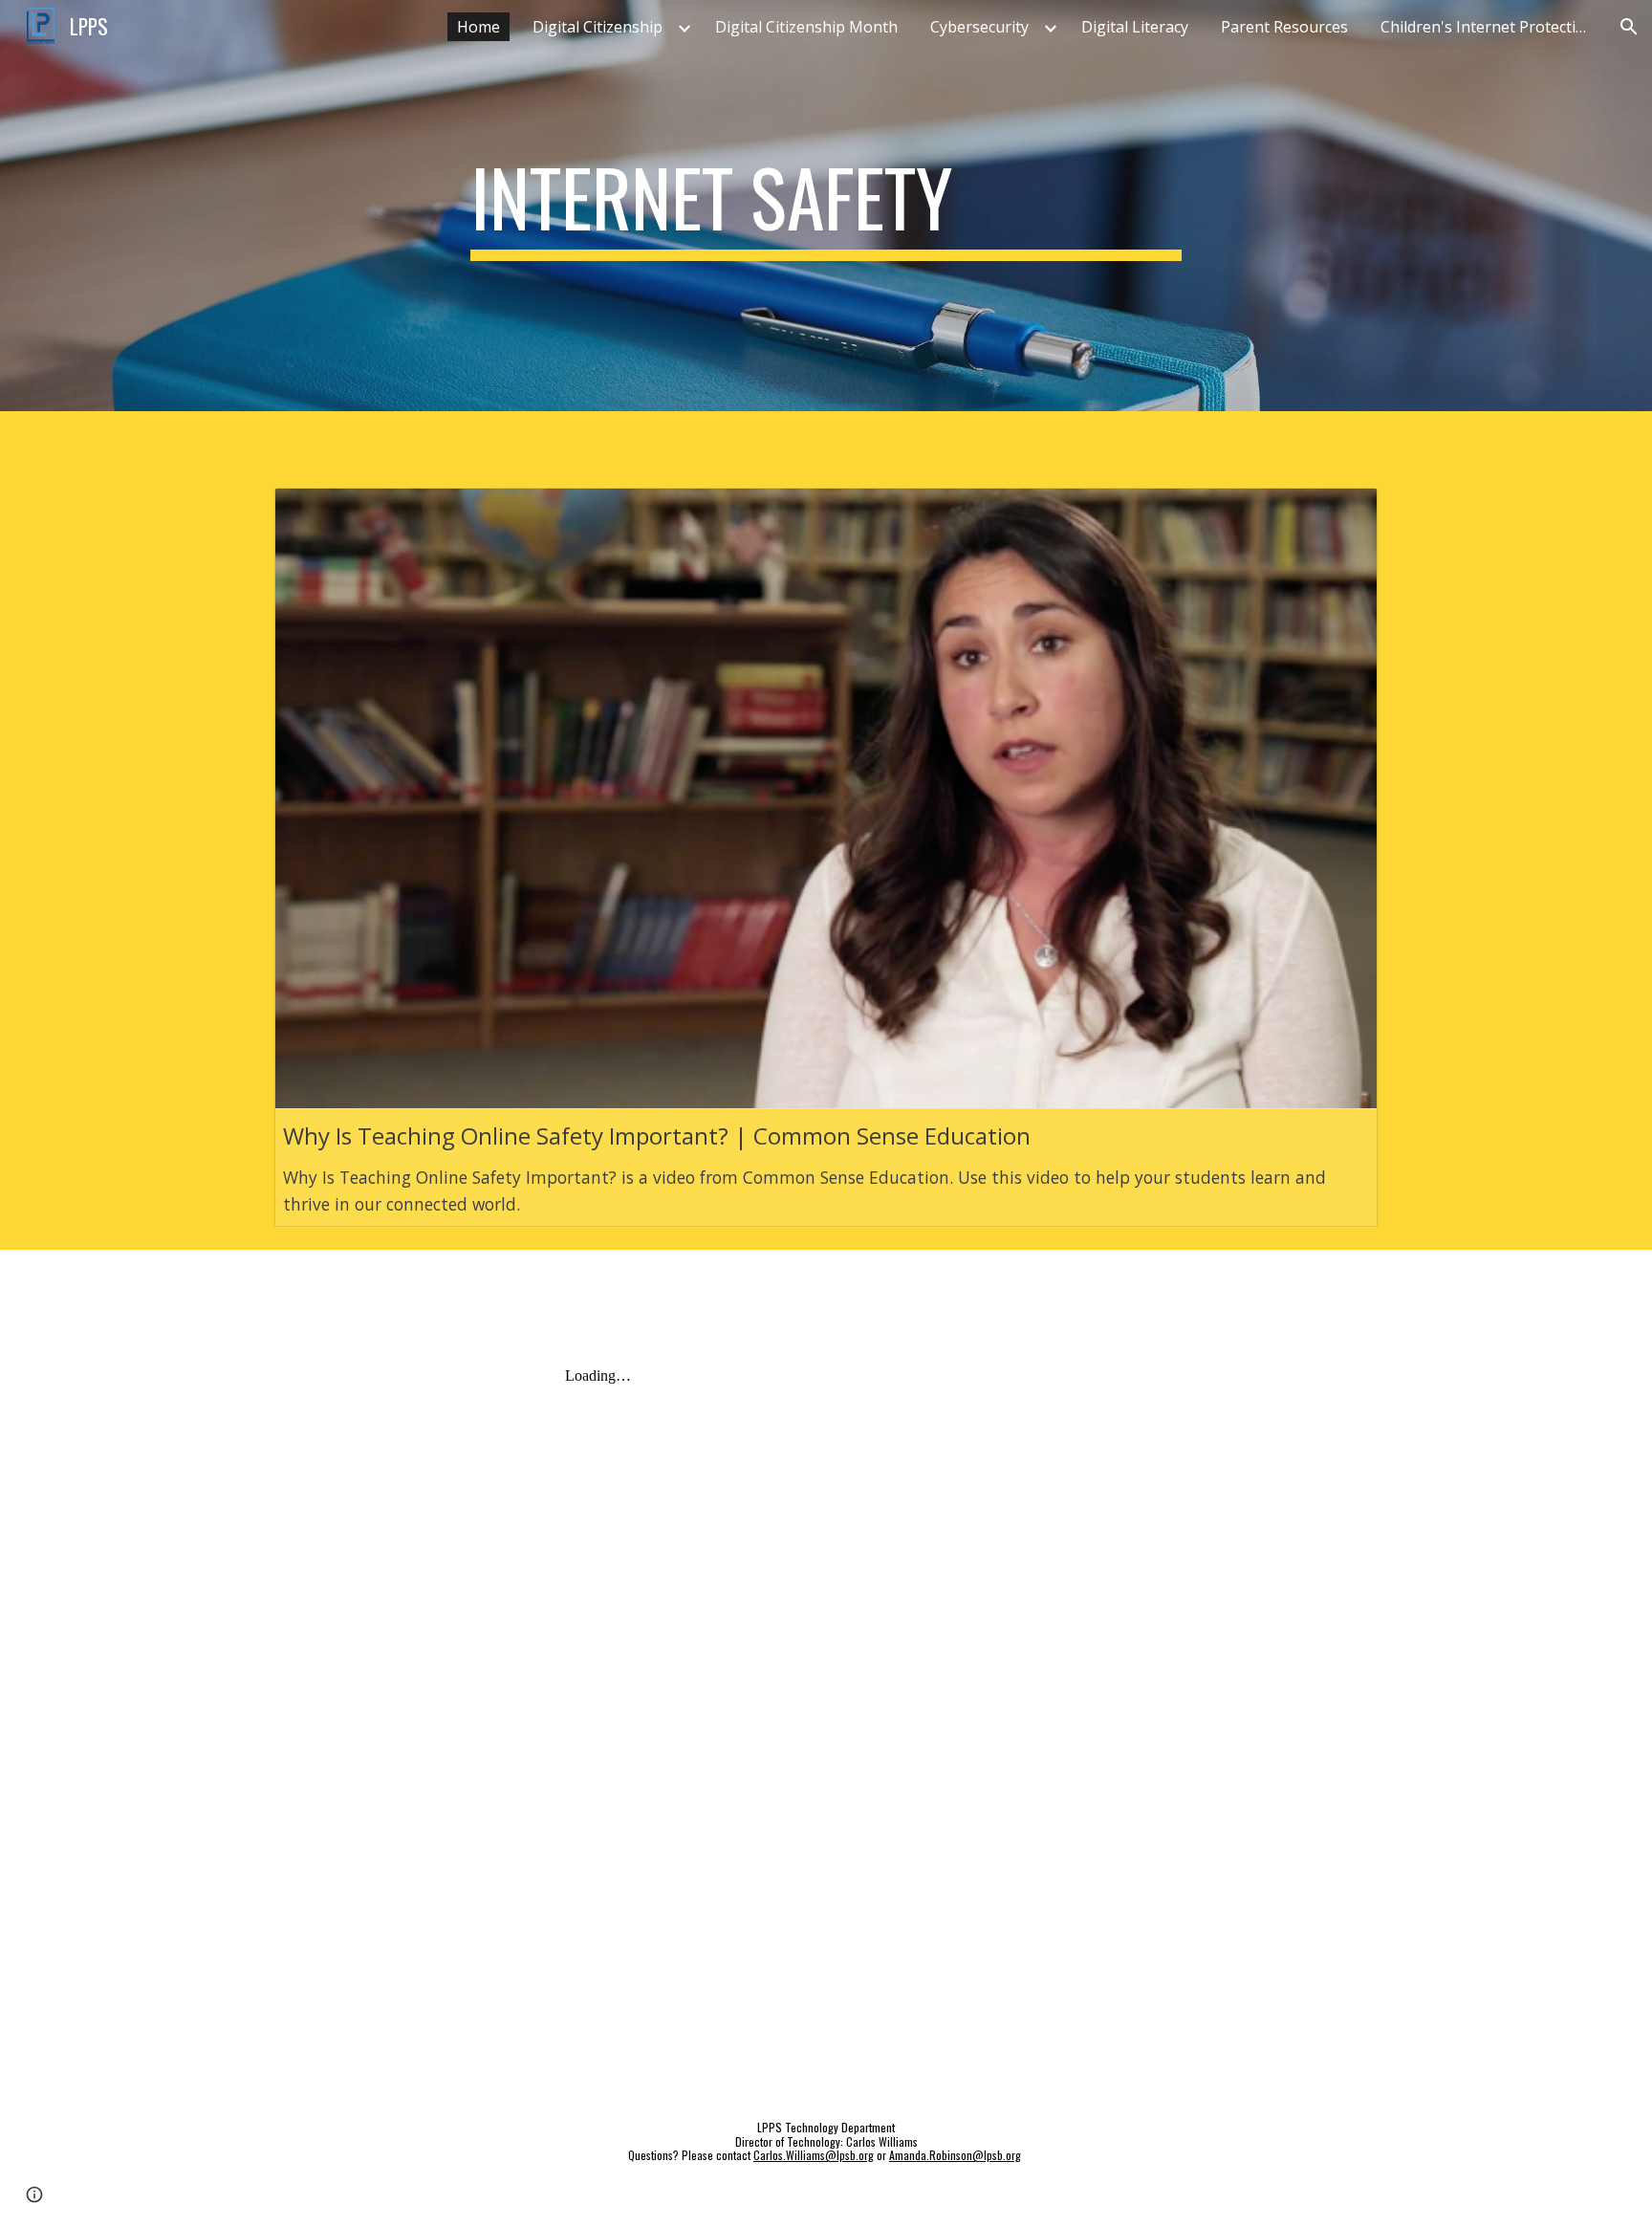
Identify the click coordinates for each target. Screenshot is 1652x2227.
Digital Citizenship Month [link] (806, 27)
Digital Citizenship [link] (598, 27)
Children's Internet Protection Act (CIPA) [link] (1490, 27)
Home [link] (478, 27)
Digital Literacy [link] (1135, 27)
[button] (1629, 27)
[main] (826, 206)
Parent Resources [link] (1284, 27)
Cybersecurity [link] (979, 27)
